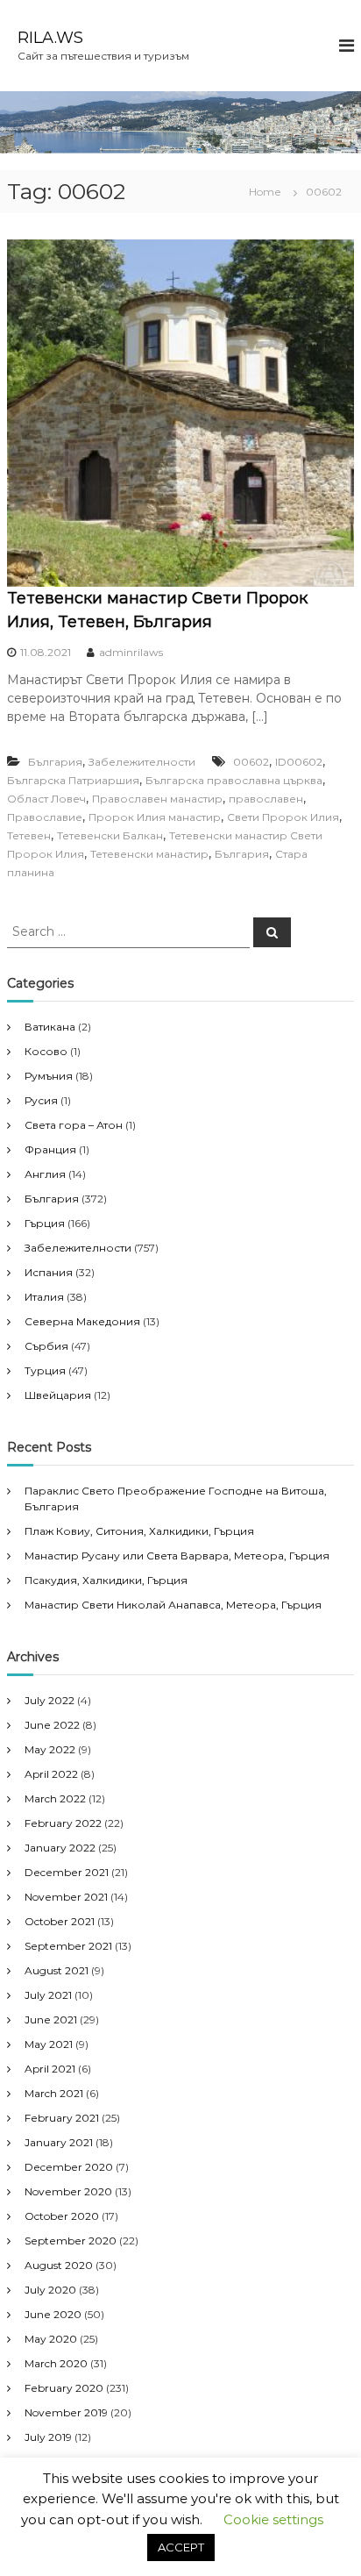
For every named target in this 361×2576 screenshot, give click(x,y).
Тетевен (29, 835)
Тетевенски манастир (149, 854)
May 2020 (51, 2339)
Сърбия (46, 1346)
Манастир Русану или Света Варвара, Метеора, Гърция (177, 1556)
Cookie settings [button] (273, 2519)
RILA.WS (50, 38)
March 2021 (54, 2093)
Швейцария (58, 1395)
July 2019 (48, 2437)
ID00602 (299, 762)
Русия (41, 1100)
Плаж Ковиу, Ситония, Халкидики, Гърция (139, 1531)
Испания (49, 1272)
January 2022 (60, 1848)
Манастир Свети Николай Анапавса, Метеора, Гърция (173, 1605)
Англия (45, 1174)
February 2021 (62, 2118)
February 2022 (63, 1823)
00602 (251, 762)
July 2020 (50, 2290)
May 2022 (50, 1749)
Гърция (45, 1223)
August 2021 (57, 1970)
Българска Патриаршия (73, 780)
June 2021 (51, 2019)
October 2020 (62, 2216)
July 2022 (50, 1700)
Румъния (49, 1076)
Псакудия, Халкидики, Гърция (106, 1580)
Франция (50, 1149)
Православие (45, 817)
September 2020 (71, 2241)
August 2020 (59, 2265)
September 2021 (68, 1946)
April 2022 (51, 1774)
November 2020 (68, 2191)
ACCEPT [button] (181, 2547)
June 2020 (53, 2314)
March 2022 (55, 1798)
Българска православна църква (234, 780)
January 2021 (59, 2142)
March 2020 (56, 2363)
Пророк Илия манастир (155, 817)
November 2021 (66, 1897)
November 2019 (66, 2412)
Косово (46, 1051)
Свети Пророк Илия (283, 817)
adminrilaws (131, 652)
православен (266, 799)
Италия (44, 1297)
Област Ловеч (46, 799)
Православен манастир (157, 799)
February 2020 (64, 2388)
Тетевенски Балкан (110, 835)
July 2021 (48, 1995)
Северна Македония (82, 1321)
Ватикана (50, 1027)
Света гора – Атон (74, 1125)
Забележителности (142, 762)
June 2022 (52, 1725)
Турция (45, 1370)
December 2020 (69, 2167)
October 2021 (60, 1921)
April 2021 (50, 2069)
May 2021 (49, 2044)
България (55, 762)
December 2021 (67, 1872)
